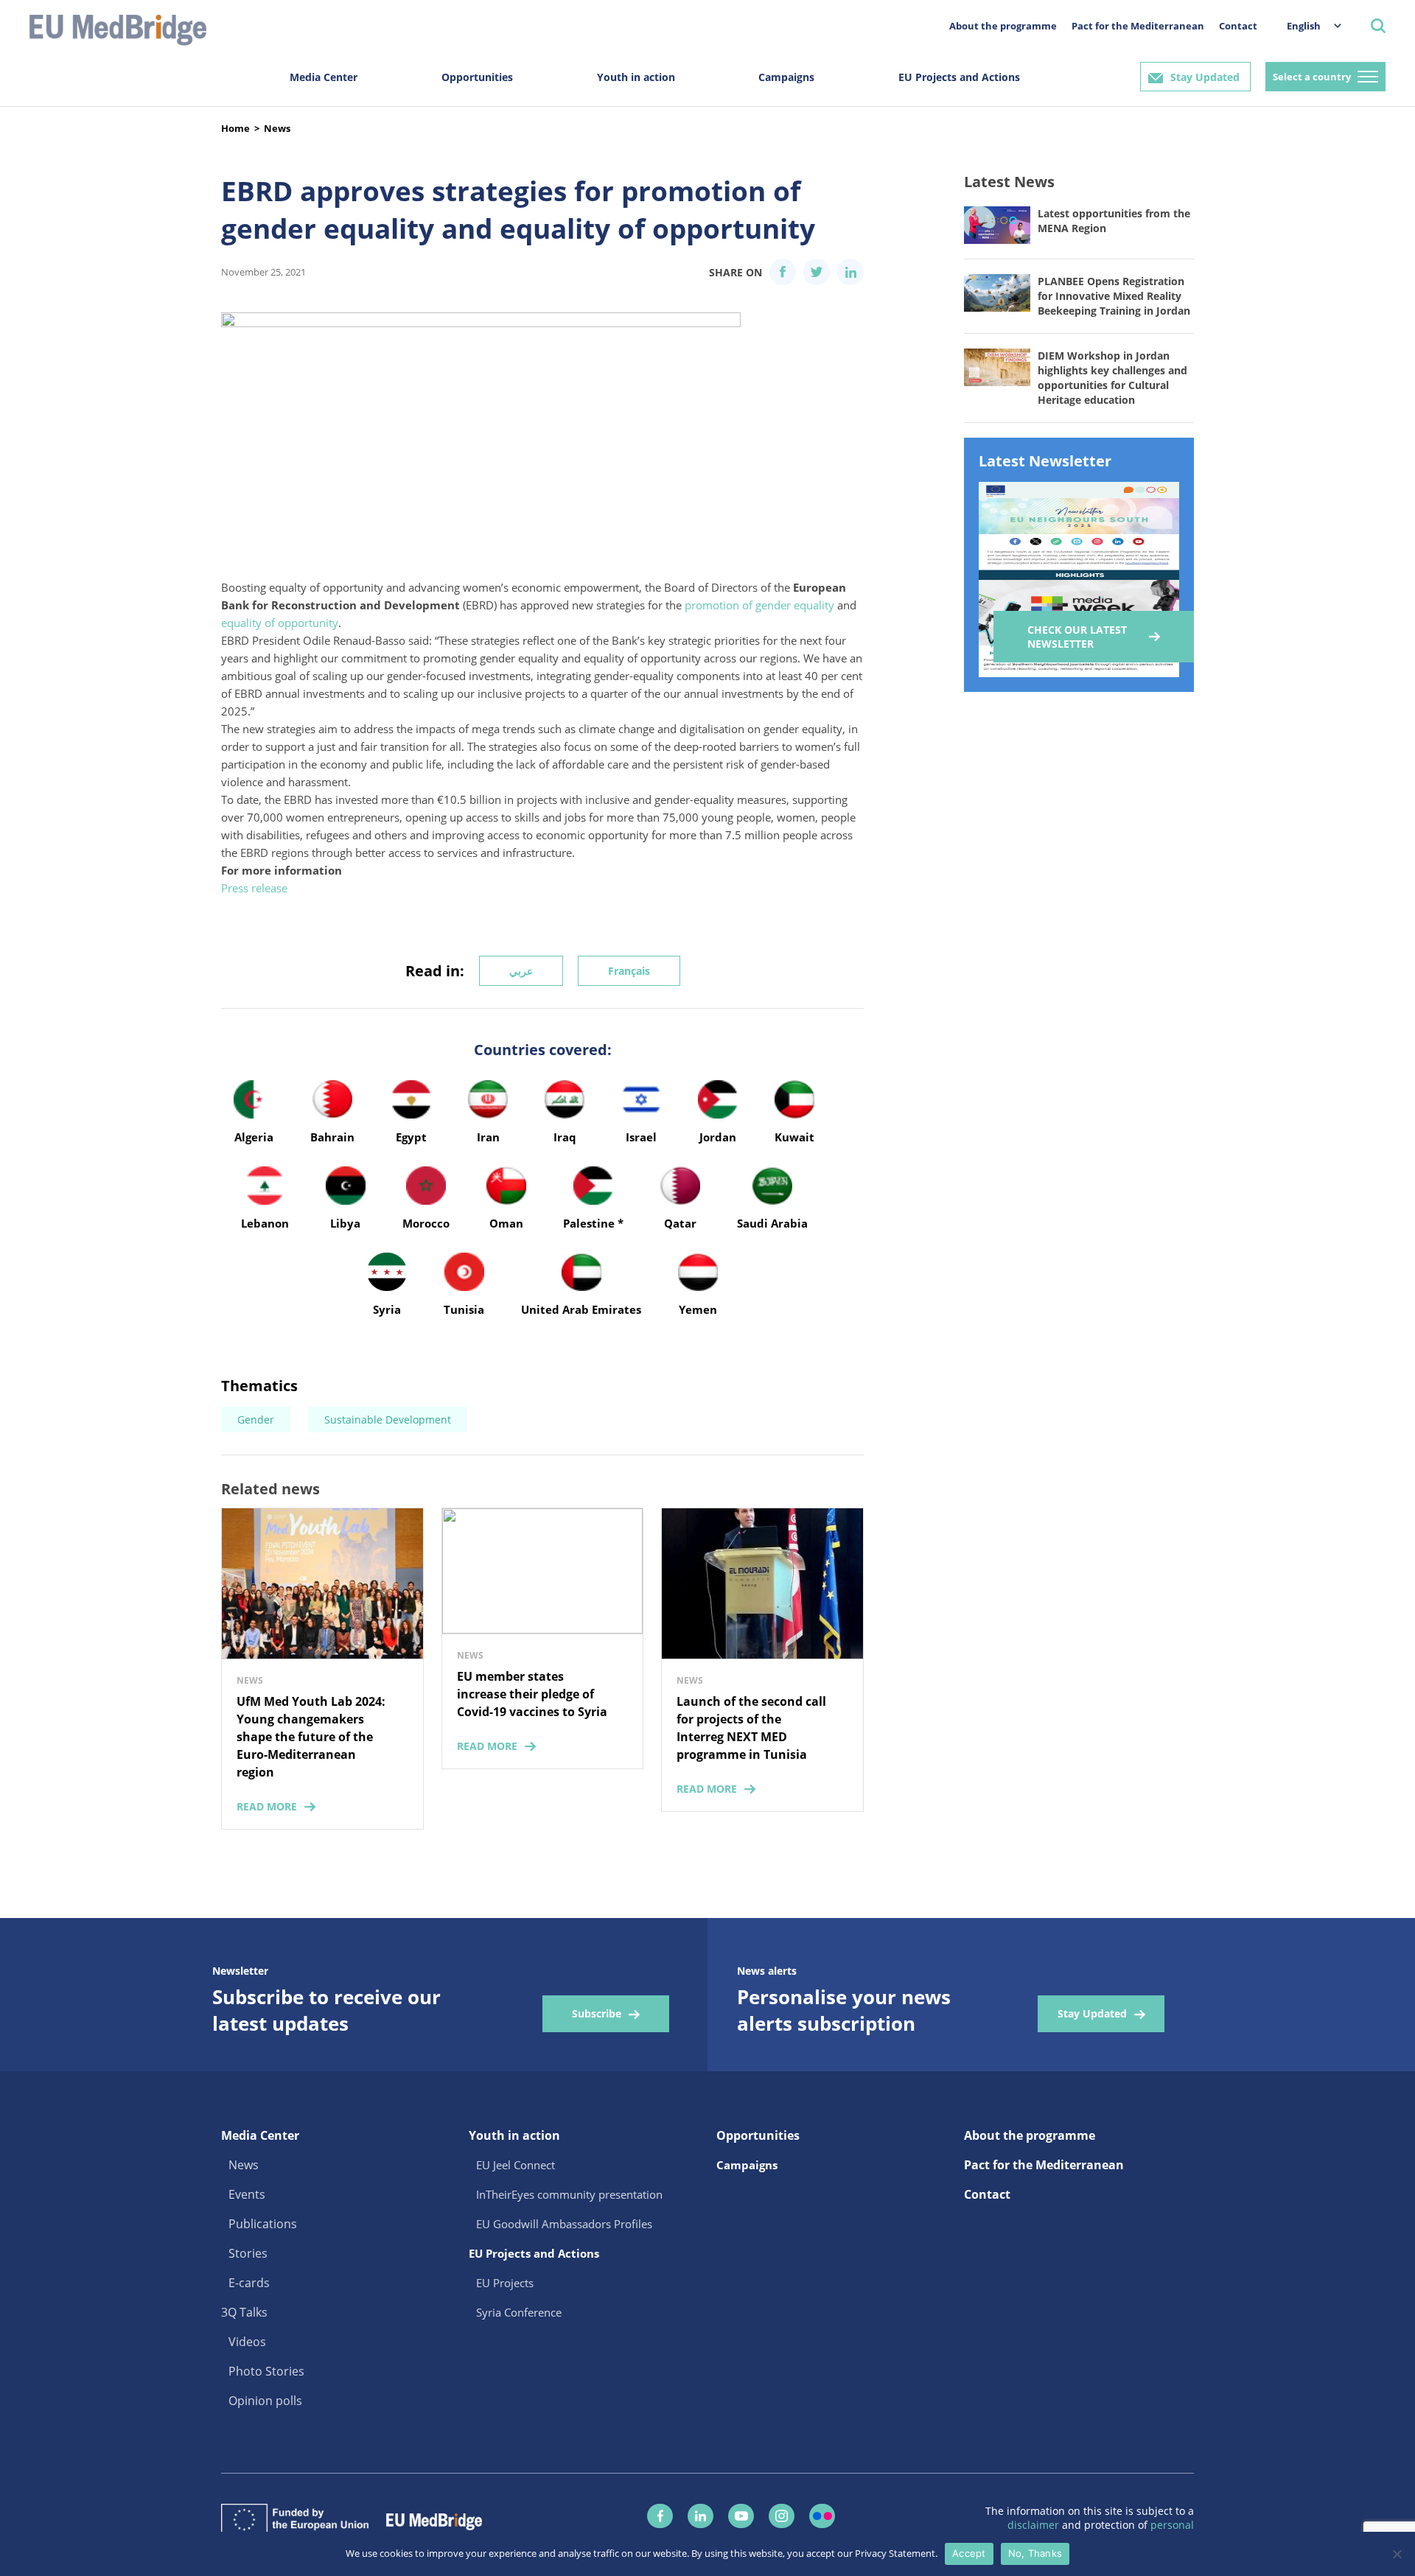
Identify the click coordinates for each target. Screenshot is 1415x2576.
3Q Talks (244, 2312)
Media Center (324, 77)
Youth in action (636, 77)
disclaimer (1035, 2525)
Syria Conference (519, 2312)
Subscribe (597, 2013)
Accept (969, 2553)
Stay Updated (1205, 77)
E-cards (249, 2283)
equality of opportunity (280, 623)
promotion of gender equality (759, 605)
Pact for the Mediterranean (1138, 26)
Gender (256, 1420)
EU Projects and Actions (959, 77)
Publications (263, 2224)
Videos (247, 2342)
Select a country (1312, 77)
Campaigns (786, 77)
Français (629, 971)
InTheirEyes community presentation (569, 2194)
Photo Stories (266, 2371)
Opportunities (477, 77)
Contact (1238, 26)
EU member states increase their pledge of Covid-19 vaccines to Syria (532, 1694)
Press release (254, 888)
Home (235, 128)
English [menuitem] (1304, 26)
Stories (248, 2253)
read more (267, 1806)
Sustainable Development (388, 1420)
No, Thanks (1035, 2553)
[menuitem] (1307, 25)
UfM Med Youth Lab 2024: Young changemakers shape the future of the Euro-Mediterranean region (311, 1737)
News (277, 128)
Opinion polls (265, 2401)
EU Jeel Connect (516, 2165)
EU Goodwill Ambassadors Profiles (564, 2224)
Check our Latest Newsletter (1077, 637)
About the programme (1003, 26)
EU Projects (505, 2283)
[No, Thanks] (1397, 2554)
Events (247, 2194)
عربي (521, 971)
